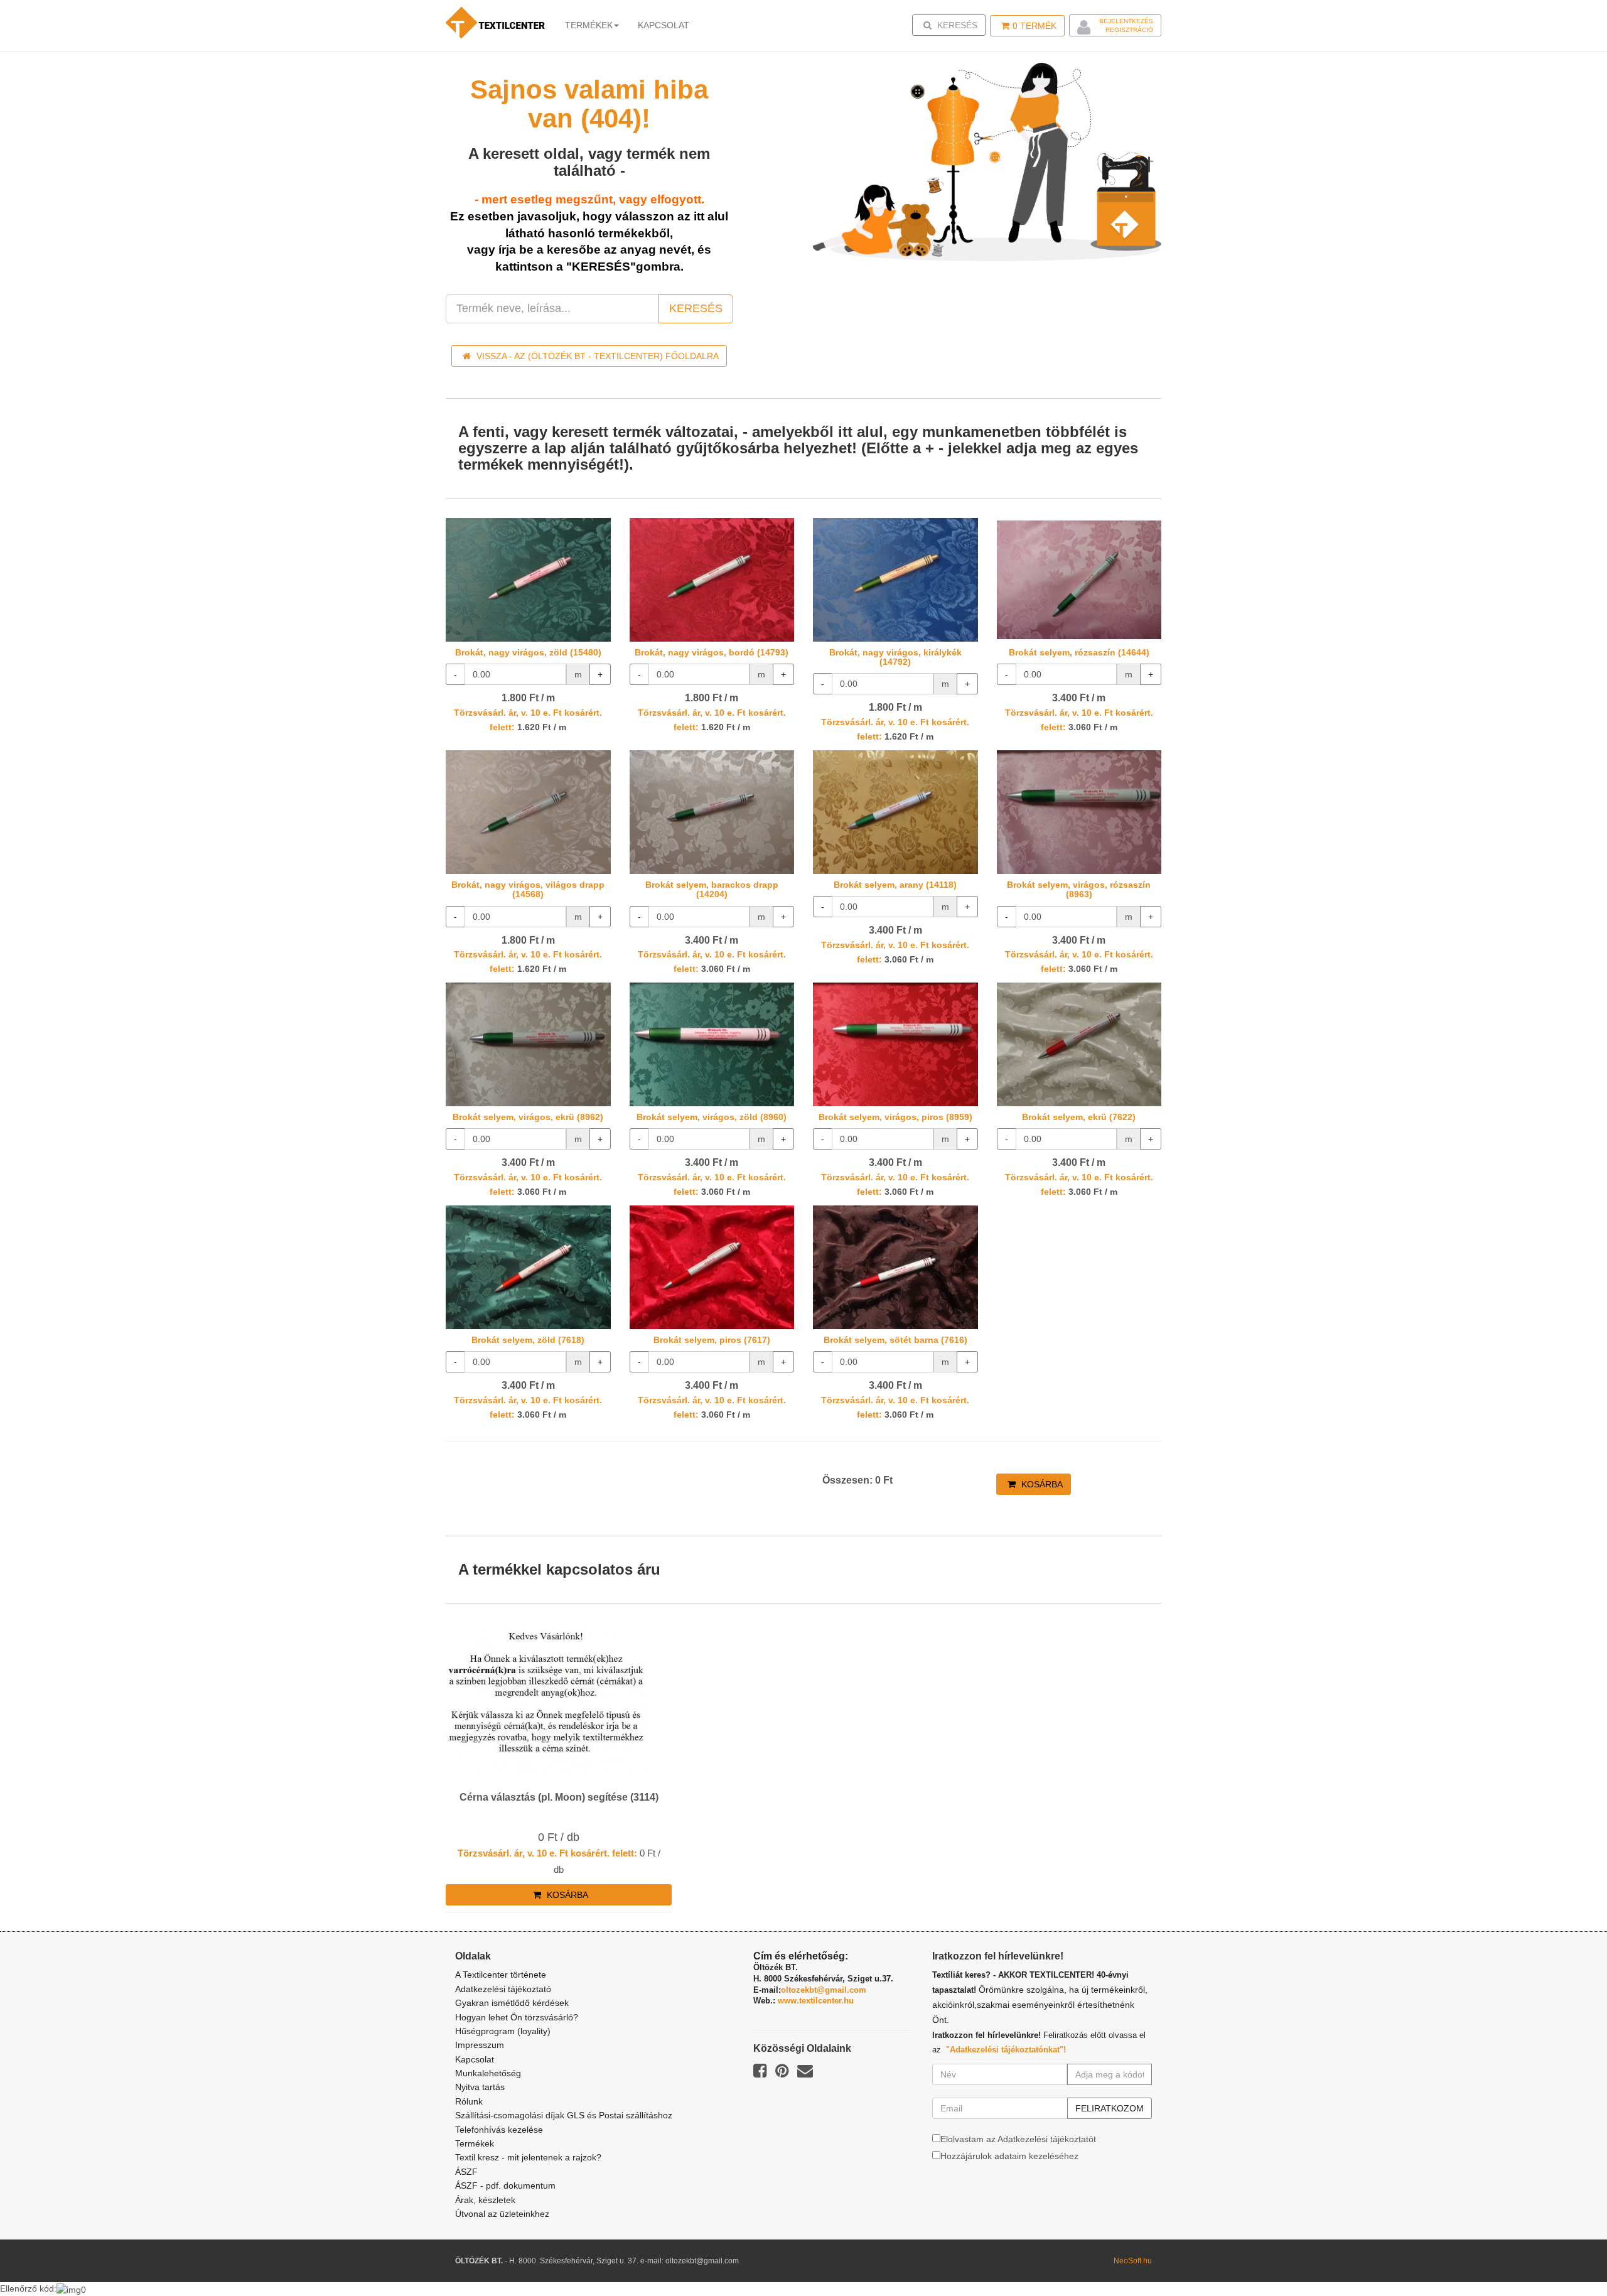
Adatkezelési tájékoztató (503, 1989)
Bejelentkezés (1126, 21)
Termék (1035, 26)
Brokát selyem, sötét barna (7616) (895, 1340)
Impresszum (480, 2045)
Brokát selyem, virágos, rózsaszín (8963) (1079, 889)
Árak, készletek (485, 2200)
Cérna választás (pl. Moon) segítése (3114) (559, 1797)
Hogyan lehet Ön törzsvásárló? (517, 2017)
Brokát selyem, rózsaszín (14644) (1079, 652)
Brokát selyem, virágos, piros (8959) (895, 1117)
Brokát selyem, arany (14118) (895, 885)
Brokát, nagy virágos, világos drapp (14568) (528, 889)
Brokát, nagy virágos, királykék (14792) (895, 657)
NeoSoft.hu (1133, 2261)
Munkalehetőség (488, 2073)
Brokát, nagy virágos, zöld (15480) (528, 652)
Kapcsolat (475, 2059)
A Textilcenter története (501, 1975)
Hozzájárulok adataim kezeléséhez (1009, 2156)
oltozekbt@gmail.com (824, 1990)
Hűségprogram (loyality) (503, 2031)
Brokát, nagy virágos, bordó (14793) (712, 652)
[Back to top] (1566, 2255)
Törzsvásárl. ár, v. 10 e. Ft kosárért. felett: (547, 1853)
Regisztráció (1129, 30)
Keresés (953, 25)
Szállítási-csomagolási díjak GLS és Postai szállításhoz (564, 2115)
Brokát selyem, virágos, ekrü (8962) (528, 1117)
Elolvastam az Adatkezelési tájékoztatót (1018, 2139)
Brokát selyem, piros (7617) (712, 1340)
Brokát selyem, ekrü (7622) (1079, 1117)
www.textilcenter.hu (816, 2001)
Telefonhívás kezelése (499, 2130)
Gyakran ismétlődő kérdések (512, 2003)
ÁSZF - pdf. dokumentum (505, 2186)
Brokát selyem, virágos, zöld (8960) (712, 1117)
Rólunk (469, 2101)
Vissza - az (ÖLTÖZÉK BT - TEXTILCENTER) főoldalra (596, 356)
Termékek (589, 25)
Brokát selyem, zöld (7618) (528, 1340)
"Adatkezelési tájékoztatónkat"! (1006, 2050)
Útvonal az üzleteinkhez (502, 2214)
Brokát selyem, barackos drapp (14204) (712, 889)
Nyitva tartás (480, 2087)
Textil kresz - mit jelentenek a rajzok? (528, 2157)
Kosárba (1041, 1484)
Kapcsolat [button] (664, 25)
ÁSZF (466, 2172)
